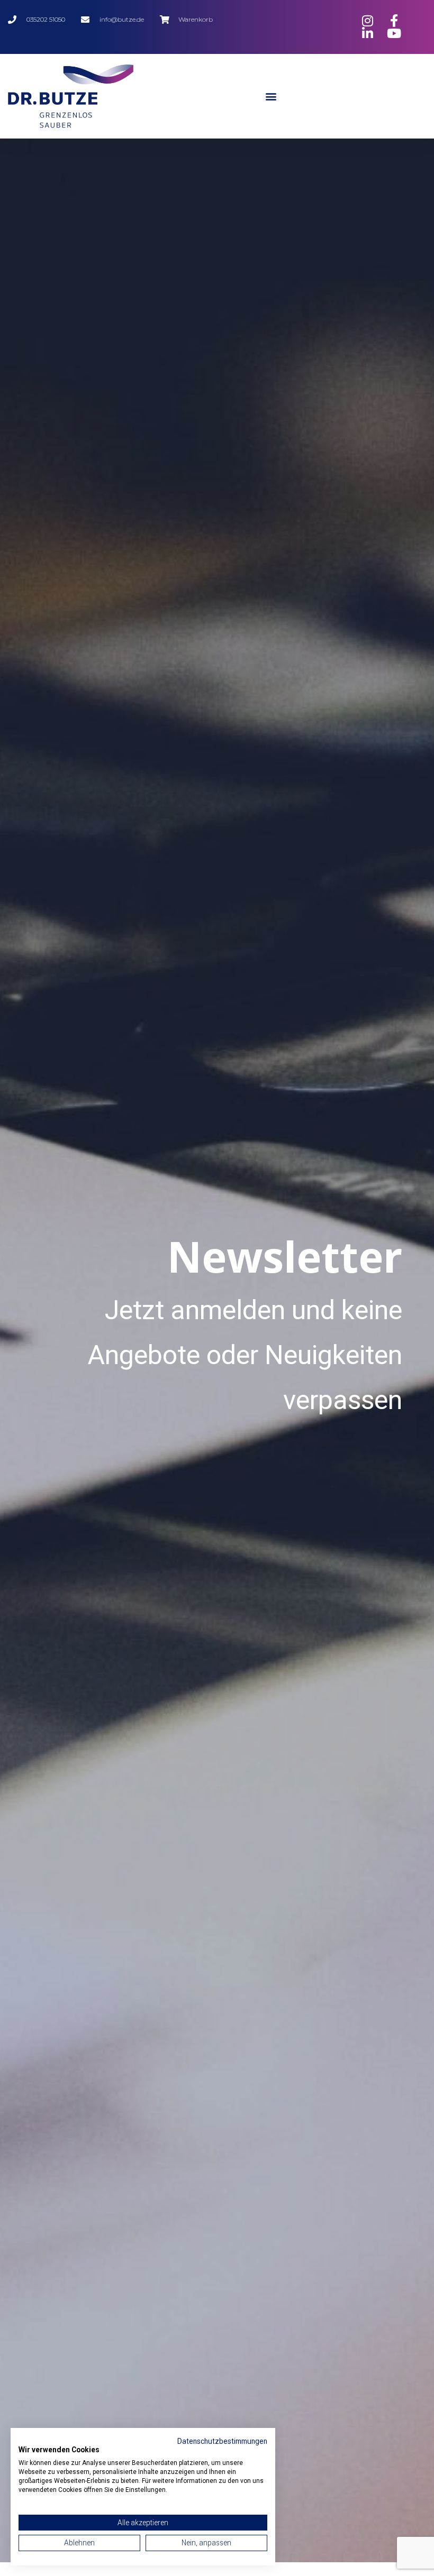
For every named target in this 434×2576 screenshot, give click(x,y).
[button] (271, 96)
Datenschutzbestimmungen (222, 2441)
